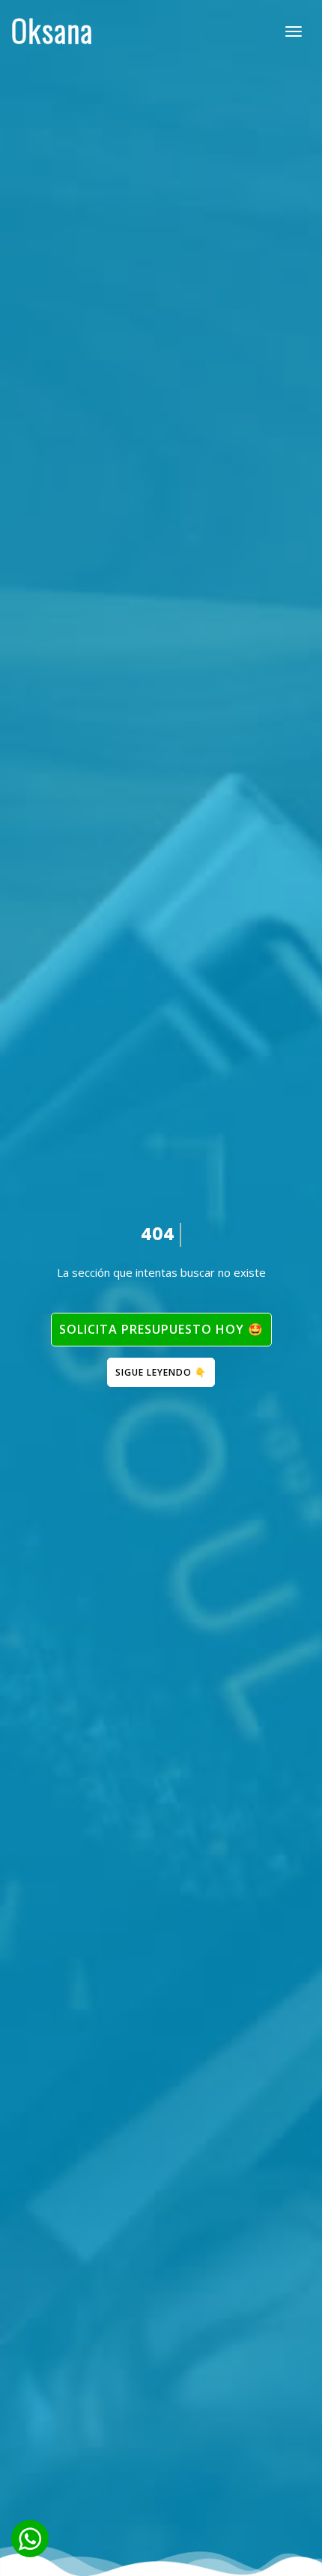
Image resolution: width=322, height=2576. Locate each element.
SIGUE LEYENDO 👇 (161, 1372)
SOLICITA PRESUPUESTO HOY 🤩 (161, 1329)
